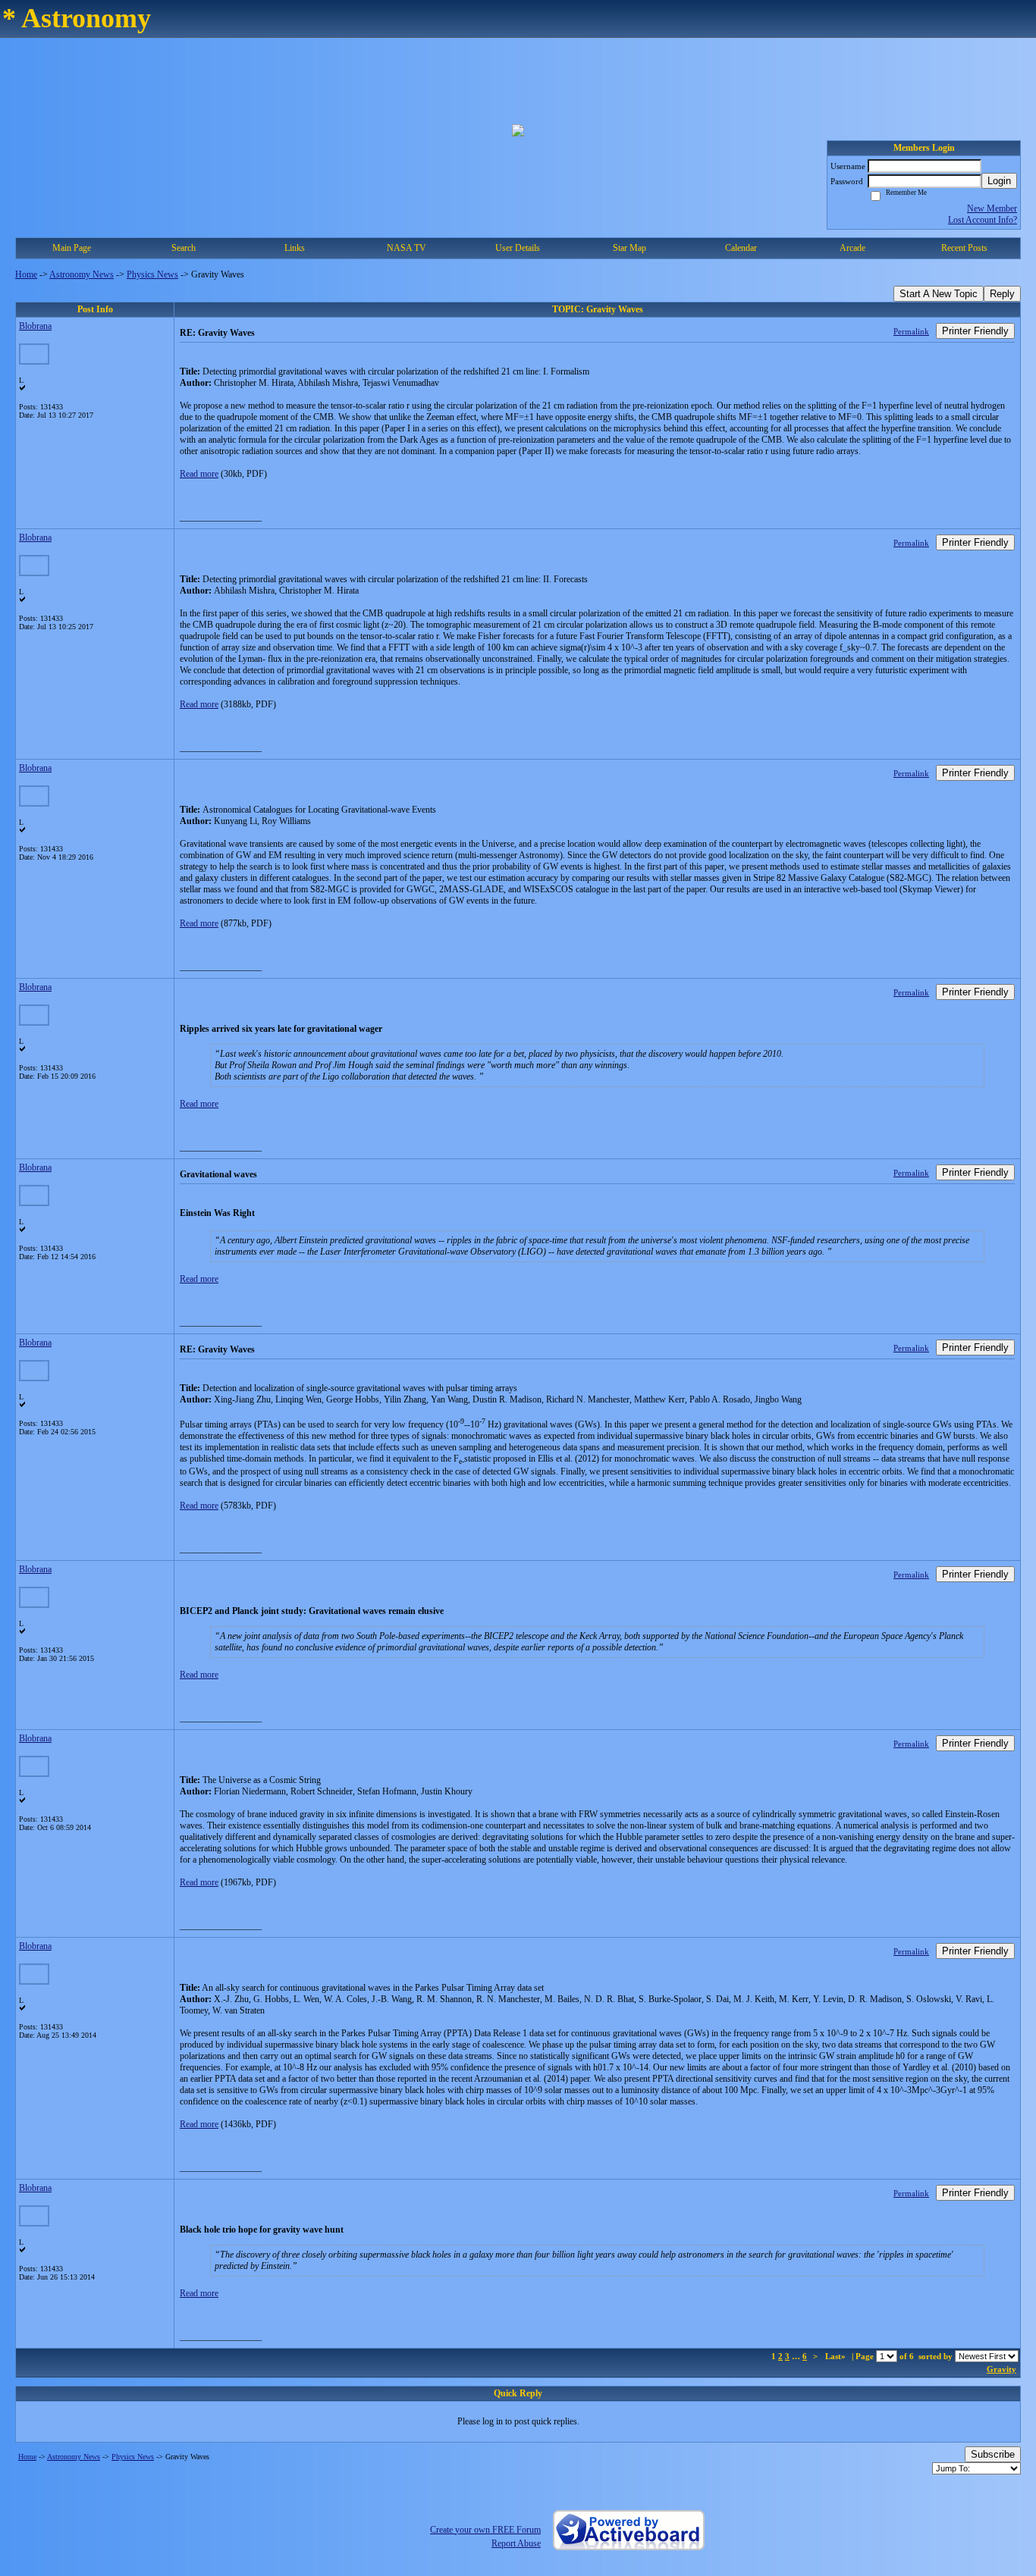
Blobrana (35, 326)
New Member (992, 208)
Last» (837, 2356)
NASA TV (407, 248)
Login (999, 181)
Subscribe (993, 2454)
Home (26, 274)
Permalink (911, 331)
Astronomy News (82, 274)
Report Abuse (516, 2543)
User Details (518, 248)
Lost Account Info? (983, 220)
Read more (199, 474)
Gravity (1001, 2369)
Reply (1002, 294)
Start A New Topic (939, 294)
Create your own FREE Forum (485, 2530)
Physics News (152, 274)
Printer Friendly (975, 331)
